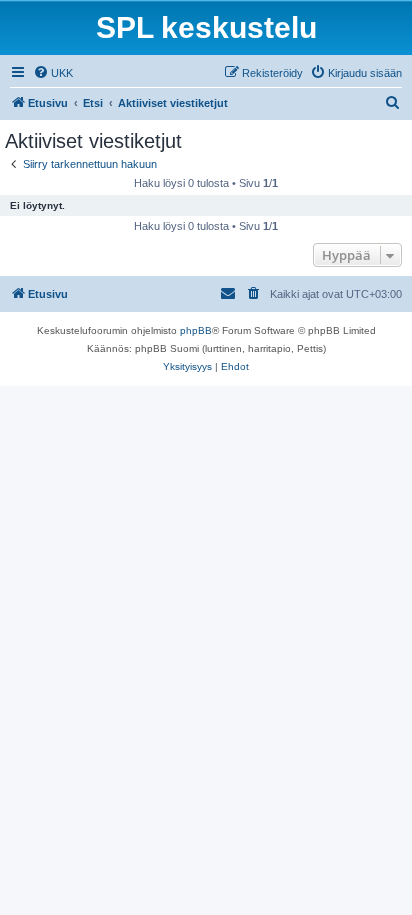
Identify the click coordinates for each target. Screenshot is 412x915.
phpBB (196, 330)
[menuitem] (53, 73)
